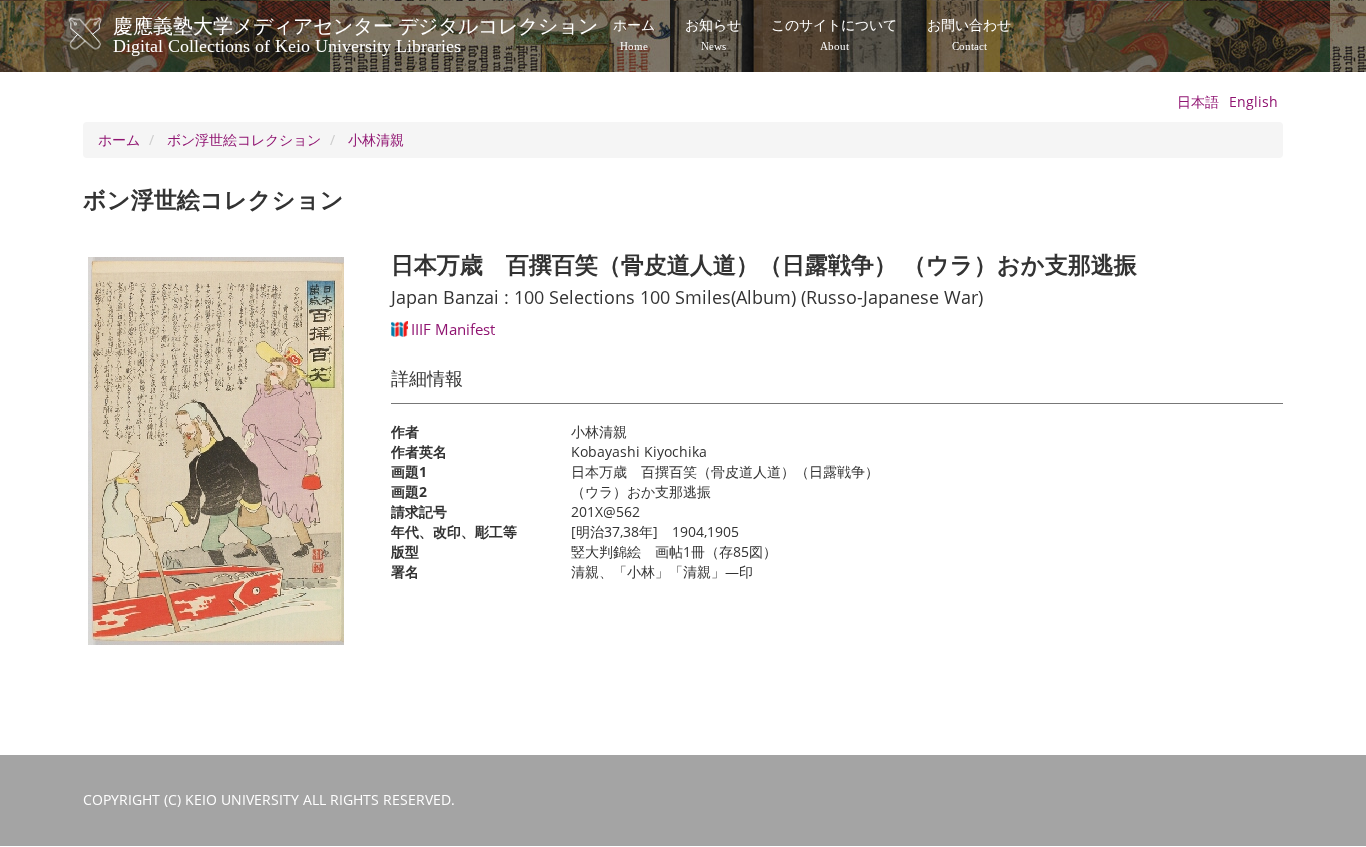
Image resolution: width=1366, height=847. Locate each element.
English (1253, 101)
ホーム (634, 35)
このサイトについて (834, 35)
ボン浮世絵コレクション (244, 139)
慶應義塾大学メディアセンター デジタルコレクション (355, 33)
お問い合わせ (969, 35)
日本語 (1198, 101)
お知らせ (713, 35)
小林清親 (376, 139)
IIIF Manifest (453, 329)
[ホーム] (105, 34)
